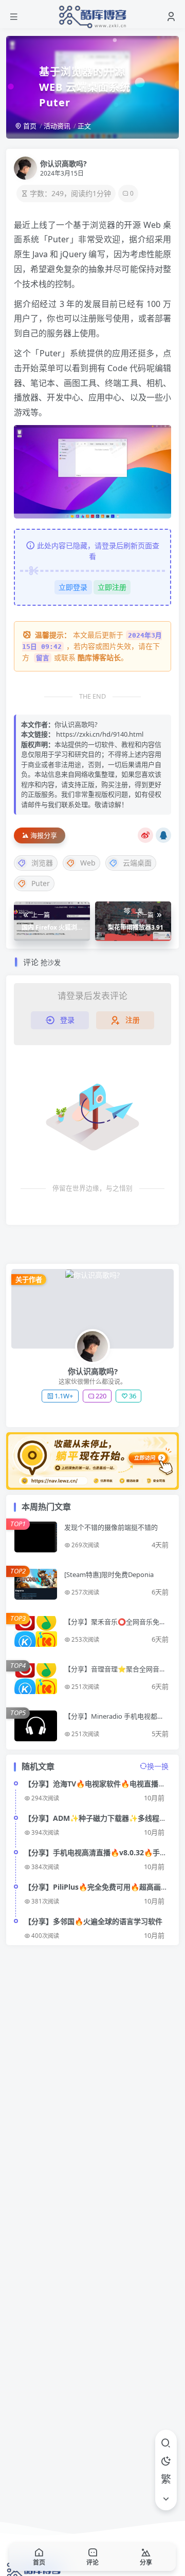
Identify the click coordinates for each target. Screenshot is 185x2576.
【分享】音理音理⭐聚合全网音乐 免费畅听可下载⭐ (115, 1673)
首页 (29, 126)
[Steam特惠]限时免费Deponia (109, 1574)
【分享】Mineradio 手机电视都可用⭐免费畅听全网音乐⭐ (114, 1720)
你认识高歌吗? (63, 164)
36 (133, 1396)
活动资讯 (57, 126)
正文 (84, 126)
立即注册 (112, 587)
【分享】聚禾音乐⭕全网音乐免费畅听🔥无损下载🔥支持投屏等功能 (116, 1626)
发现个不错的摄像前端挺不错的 (111, 1527)
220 (101, 1396)
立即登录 (73, 587)
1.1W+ (64, 1396)
